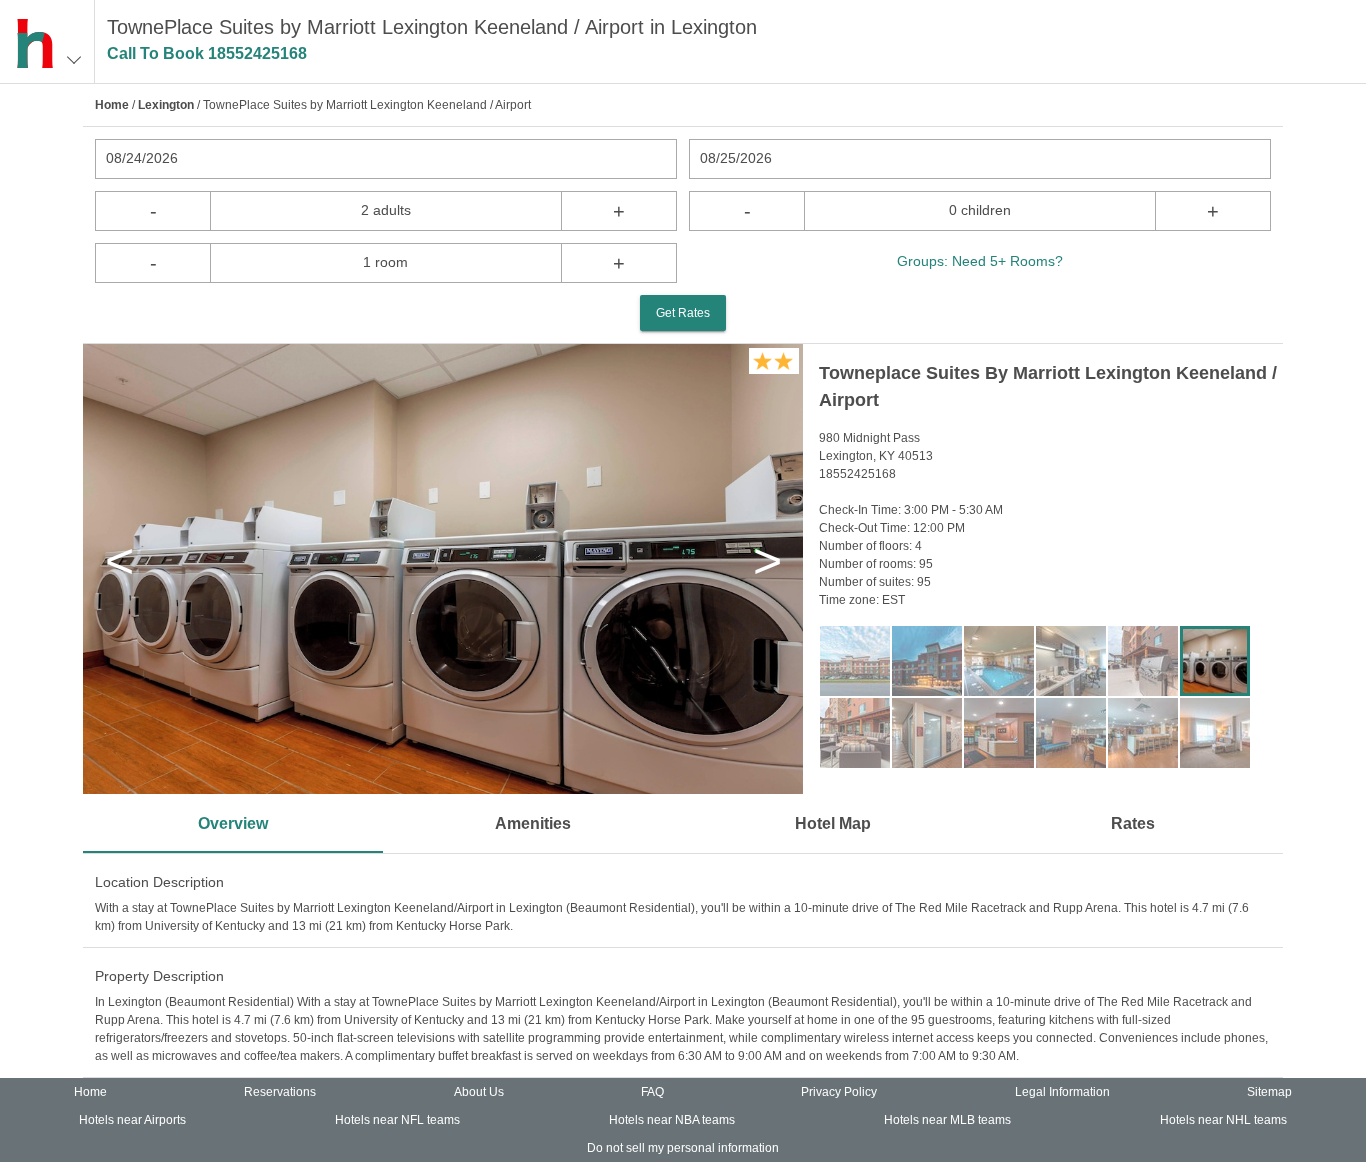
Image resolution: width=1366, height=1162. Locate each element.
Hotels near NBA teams (672, 1120)
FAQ (652, 1092)
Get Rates (683, 313)
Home (112, 105)
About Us (479, 1092)
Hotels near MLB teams (947, 1120)
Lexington (166, 105)
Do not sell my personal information (683, 1148)
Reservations (280, 1092)
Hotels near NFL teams (397, 1120)
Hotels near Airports (132, 1120)
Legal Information (1062, 1092)
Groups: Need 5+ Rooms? (980, 261)
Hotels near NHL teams (1223, 1120)
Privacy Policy (839, 1092)
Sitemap (1269, 1092)
